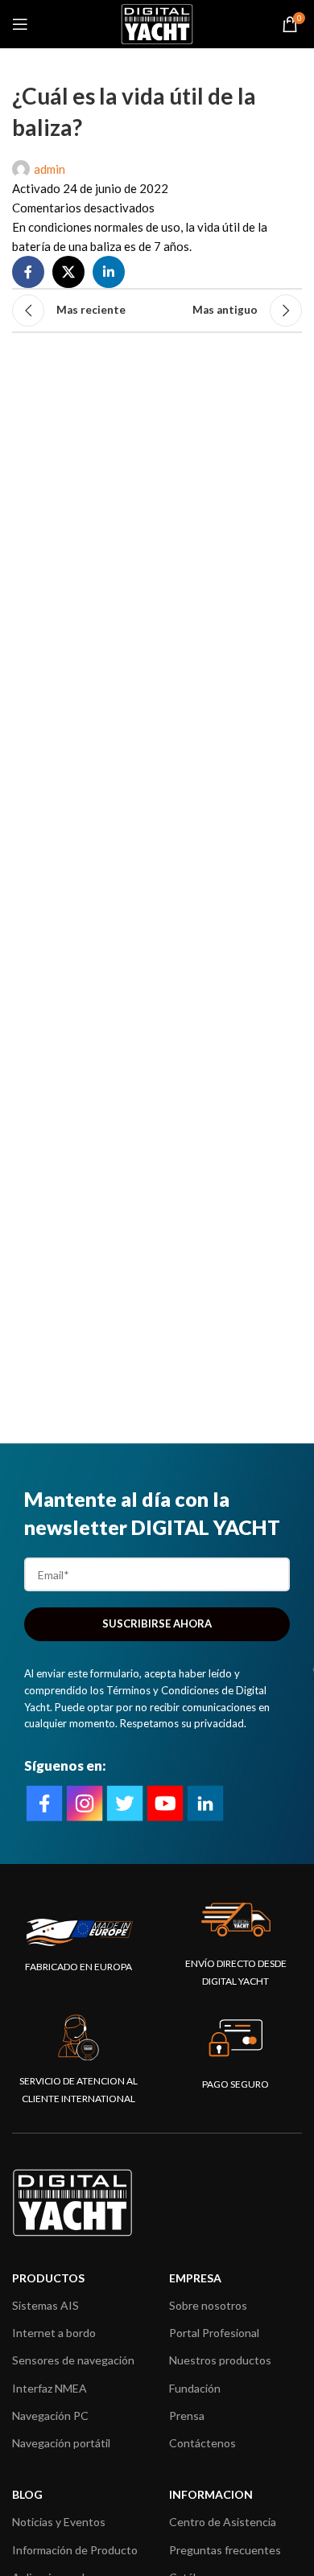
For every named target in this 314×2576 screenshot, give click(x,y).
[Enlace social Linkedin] (109, 272)
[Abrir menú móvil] (20, 24)
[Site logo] (157, 23)
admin (50, 169)
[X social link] (68, 272)
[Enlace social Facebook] (28, 272)
